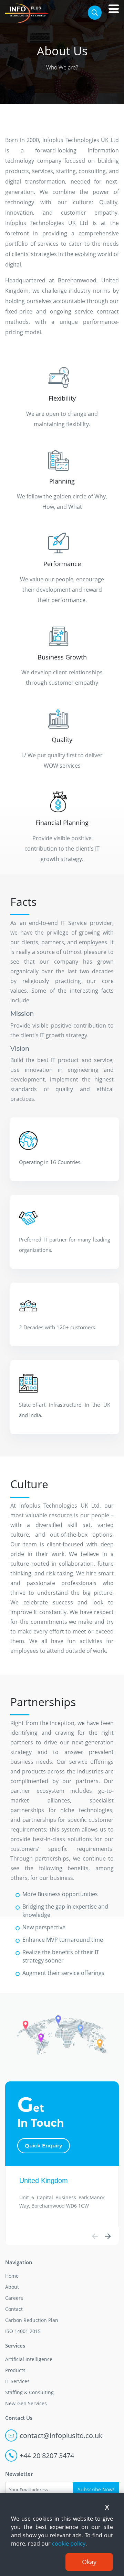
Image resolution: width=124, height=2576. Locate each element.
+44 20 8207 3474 (47, 2456)
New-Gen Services (26, 2403)
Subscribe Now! (96, 2489)
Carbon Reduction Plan (32, 2320)
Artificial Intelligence (29, 2359)
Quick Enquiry (44, 2146)
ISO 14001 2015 (23, 2331)
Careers (14, 2298)
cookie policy (69, 2544)
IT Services (17, 2381)
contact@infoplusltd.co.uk (61, 2436)
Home (12, 2276)
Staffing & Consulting (29, 2392)
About (12, 2287)
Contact (14, 2309)
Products (15, 2370)
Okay (89, 2562)
